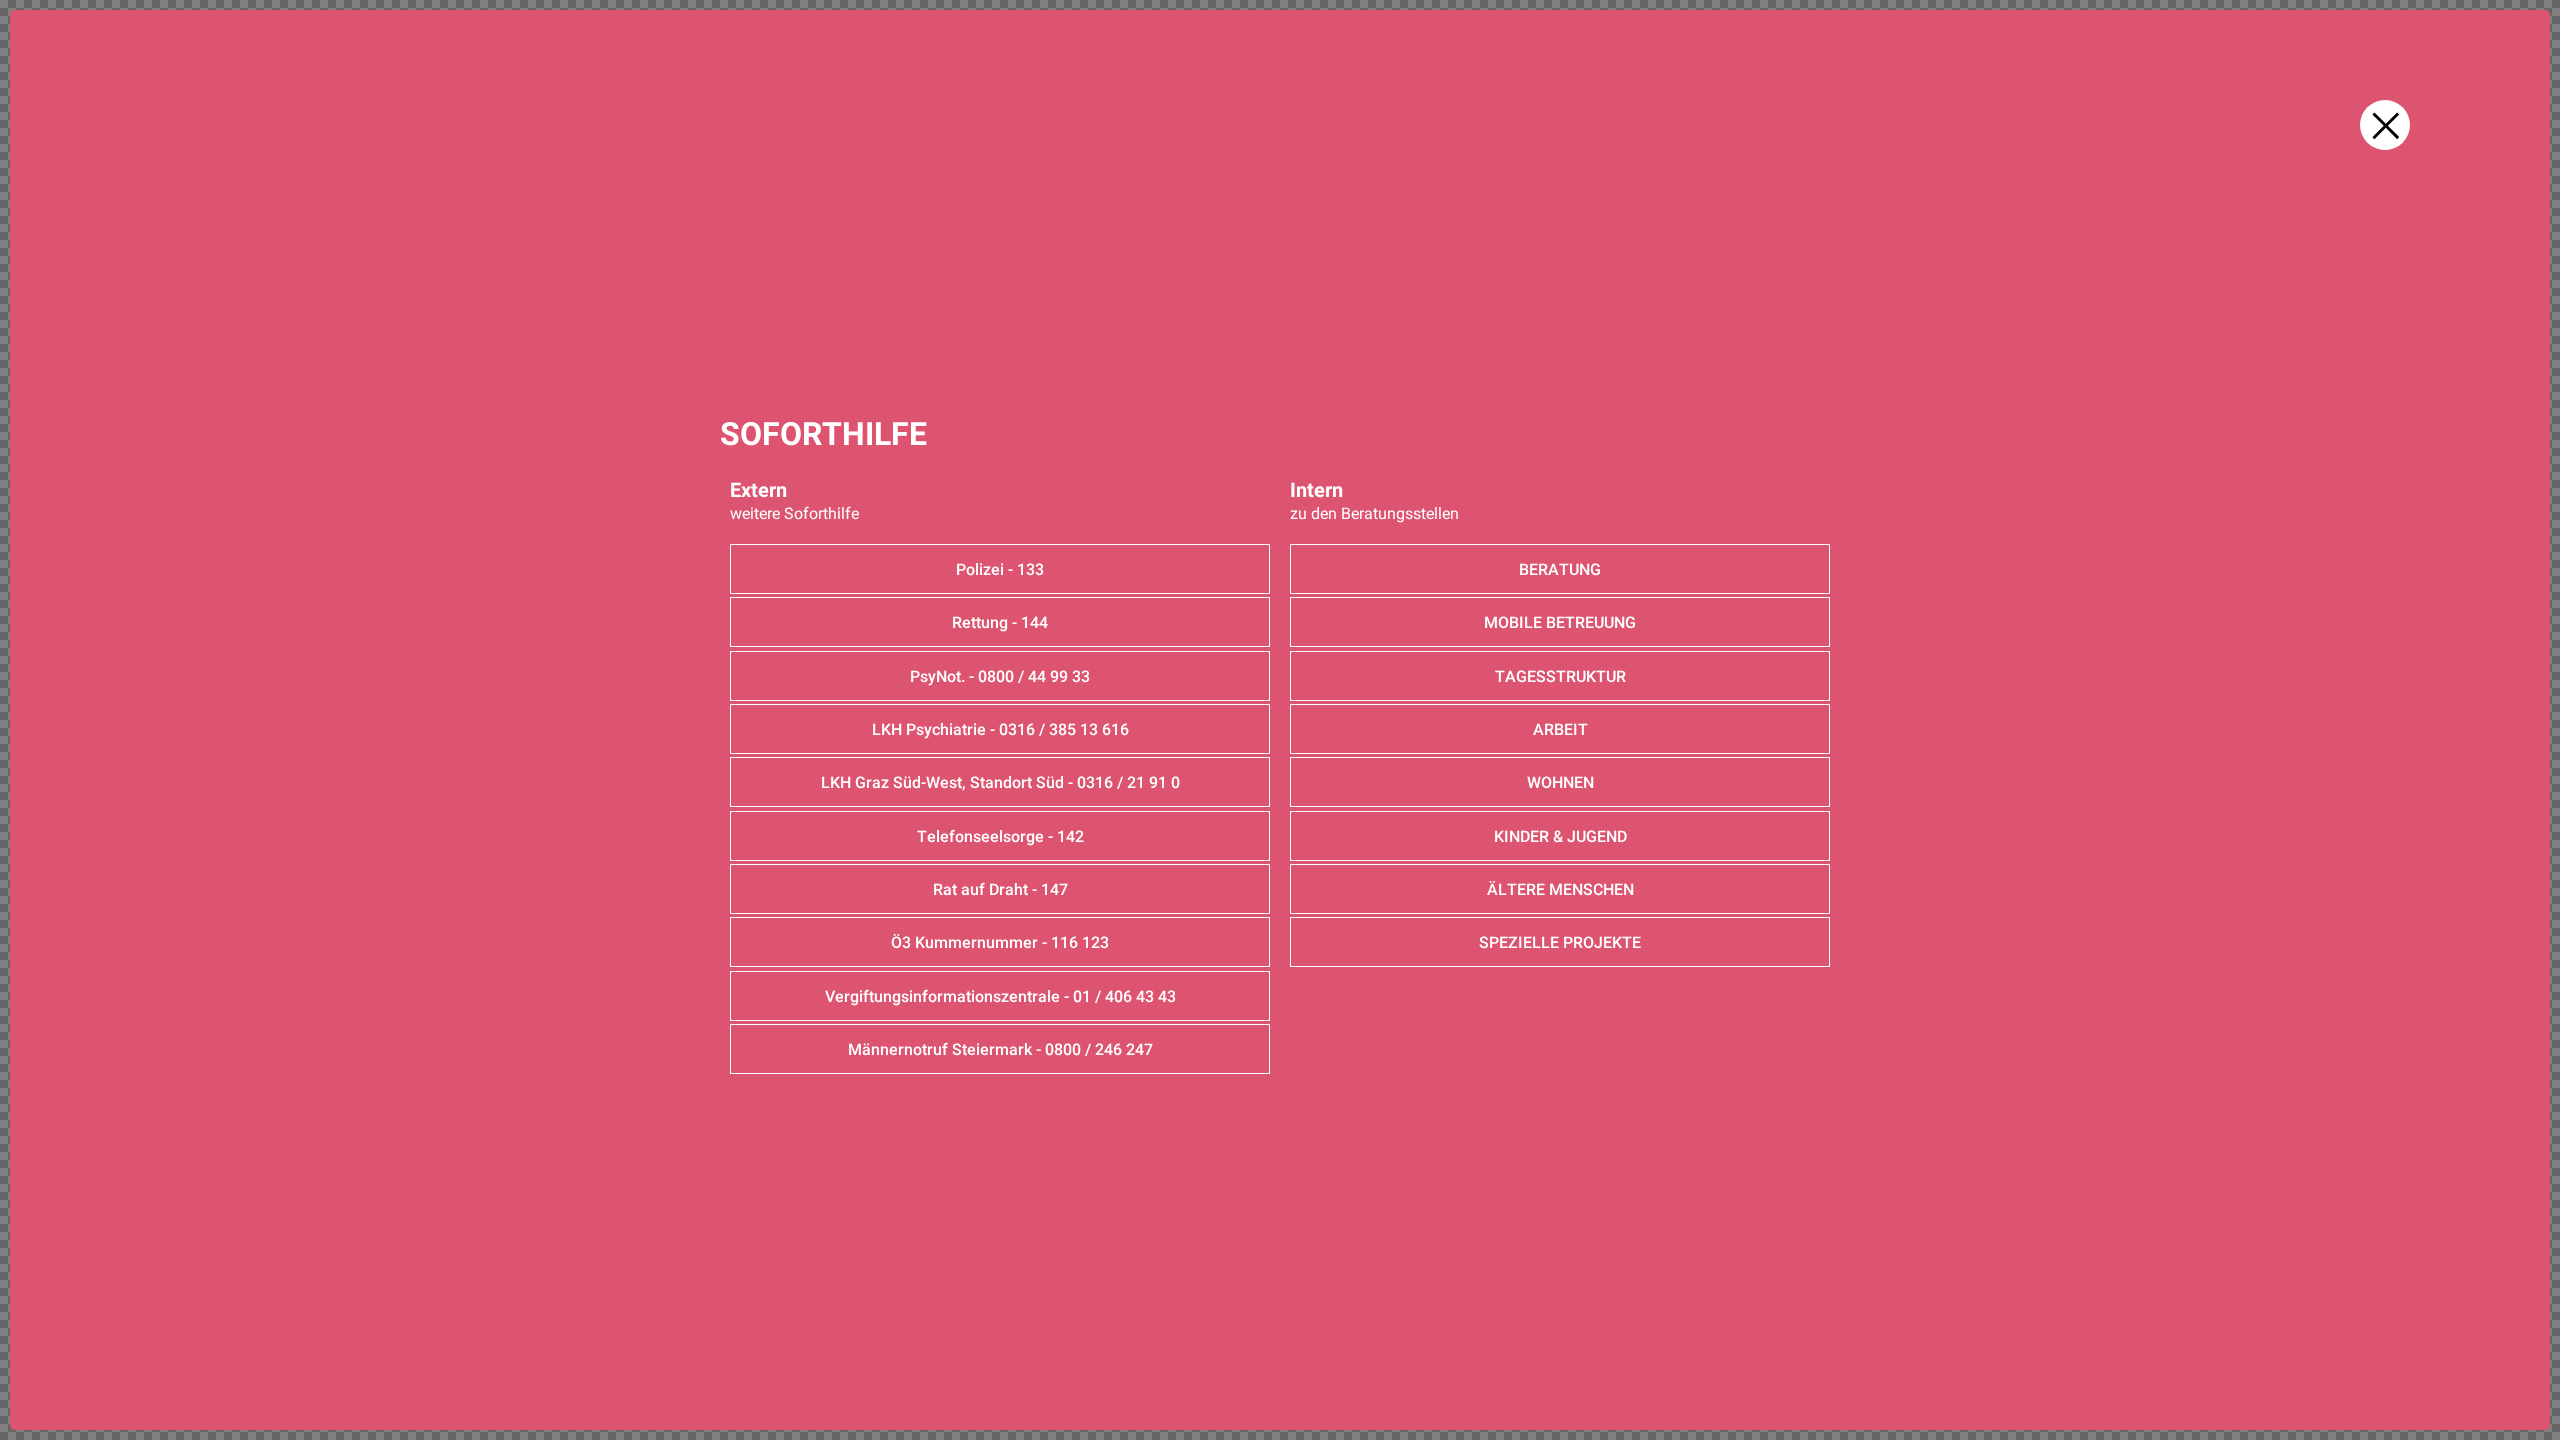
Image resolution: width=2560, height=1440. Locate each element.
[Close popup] (2385, 125)
